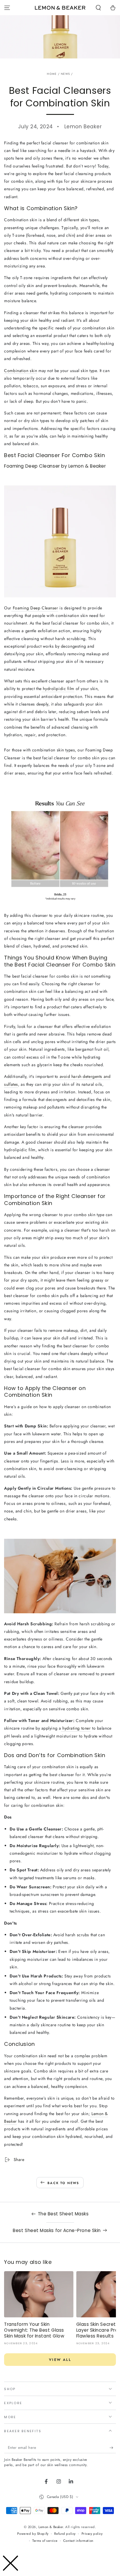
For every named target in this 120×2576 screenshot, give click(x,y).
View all (60, 2360)
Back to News (63, 2183)
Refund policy (65, 2534)
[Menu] (7, 8)
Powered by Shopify (33, 2534)
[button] (98, 8)
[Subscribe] (113, 2448)
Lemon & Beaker (51, 2527)
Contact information (78, 2541)
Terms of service (45, 2541)
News (65, 74)
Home (52, 74)
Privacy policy (92, 2534)
